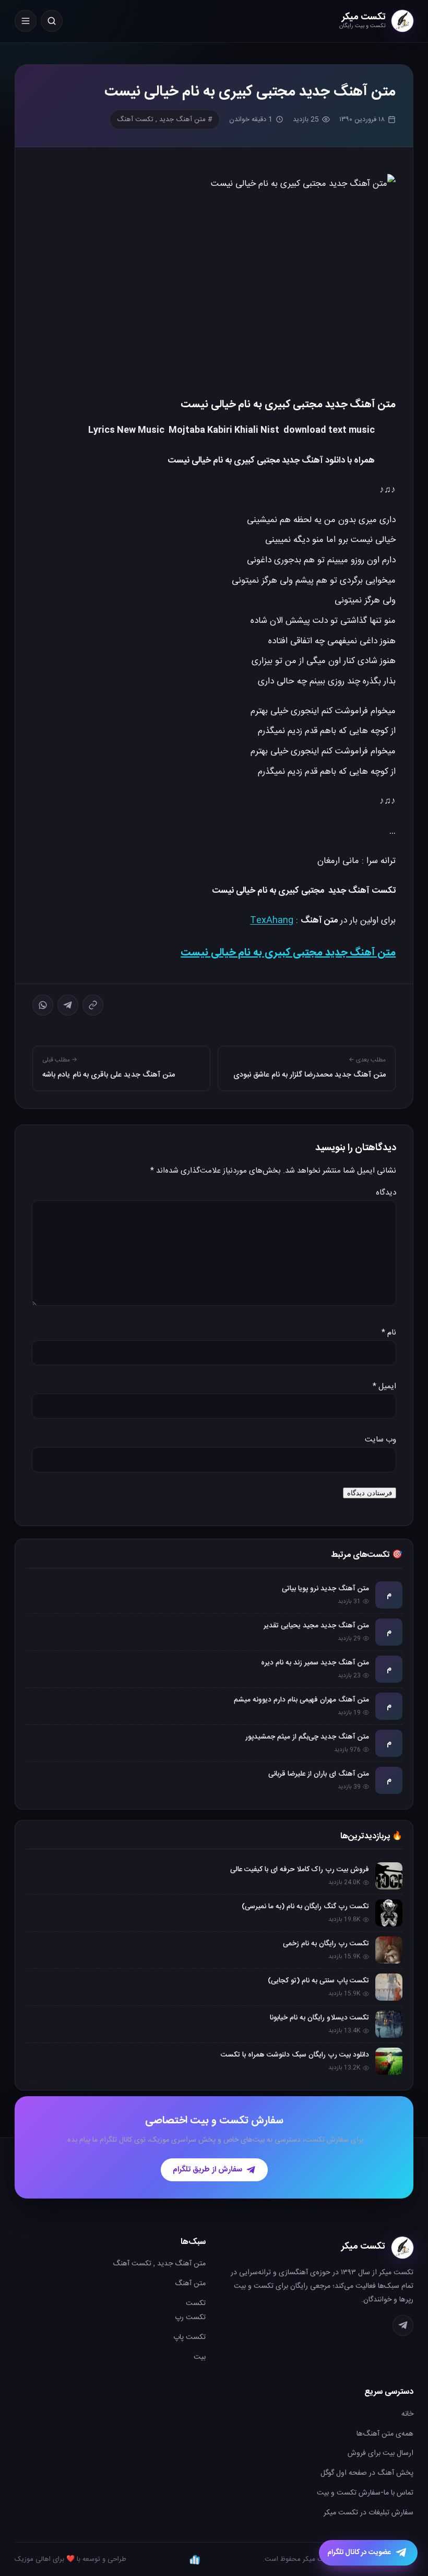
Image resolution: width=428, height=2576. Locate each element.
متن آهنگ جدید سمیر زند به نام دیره (315, 1663)
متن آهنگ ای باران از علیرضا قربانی (319, 1774)
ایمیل (384, 1386)
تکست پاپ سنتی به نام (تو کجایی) (318, 1981)
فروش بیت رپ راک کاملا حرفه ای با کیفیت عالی (300, 1870)
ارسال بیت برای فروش (381, 2453)
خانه (407, 2414)
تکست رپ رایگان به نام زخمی (326, 1944)
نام (389, 1333)
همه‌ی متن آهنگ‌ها (385, 2434)
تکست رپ (190, 2318)
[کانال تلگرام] (403, 2325)
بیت (200, 2357)
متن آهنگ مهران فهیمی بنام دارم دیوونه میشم (301, 1700)
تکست (196, 2303)
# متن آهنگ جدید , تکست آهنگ (165, 120)
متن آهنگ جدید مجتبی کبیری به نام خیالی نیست (288, 953)
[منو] (26, 21)
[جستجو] (52, 21)
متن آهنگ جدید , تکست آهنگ (159, 2264)
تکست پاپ (189, 2337)
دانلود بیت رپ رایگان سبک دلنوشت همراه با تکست (295, 2055)
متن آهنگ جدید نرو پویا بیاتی (325, 1589)
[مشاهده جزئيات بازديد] (195, 2559)
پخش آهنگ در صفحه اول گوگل (367, 2473)
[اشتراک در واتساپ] (43, 1005)
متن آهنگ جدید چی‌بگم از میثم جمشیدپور (307, 1737)
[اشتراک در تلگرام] (68, 1005)
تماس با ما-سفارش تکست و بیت (365, 2493)
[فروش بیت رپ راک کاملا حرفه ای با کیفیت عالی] (389, 1876)
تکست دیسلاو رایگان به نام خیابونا (319, 2018)
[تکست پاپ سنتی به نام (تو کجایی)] (389, 1987)
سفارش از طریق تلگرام (207, 2170)
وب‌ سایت (381, 1440)
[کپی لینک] (93, 1005)
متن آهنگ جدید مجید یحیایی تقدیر (316, 1626)
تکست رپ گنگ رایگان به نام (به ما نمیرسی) (305, 1907)
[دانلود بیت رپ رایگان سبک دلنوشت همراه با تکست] (389, 2061)
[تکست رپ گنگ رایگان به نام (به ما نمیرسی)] (389, 1913)
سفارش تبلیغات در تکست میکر (368, 2513)
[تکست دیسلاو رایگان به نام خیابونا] (389, 2024)
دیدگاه (386, 1193)
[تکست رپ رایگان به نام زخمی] (389, 1950)
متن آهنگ (190, 2284)
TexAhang (272, 920)
